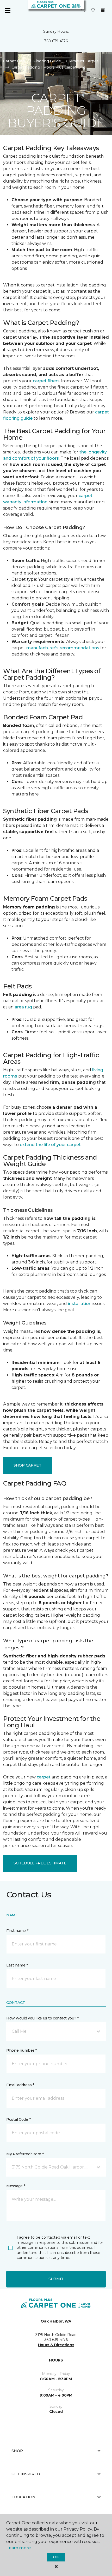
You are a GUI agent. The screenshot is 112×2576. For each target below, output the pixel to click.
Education (23, 2497)
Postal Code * (18, 2119)
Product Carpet (84, 61)
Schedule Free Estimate (40, 1863)
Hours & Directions (56, 2345)
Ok (56, 2557)
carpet (44, 1777)
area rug (23, 1007)
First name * (17, 1931)
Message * (16, 2186)
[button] (83, 10)
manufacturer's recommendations (63, 648)
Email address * (20, 2085)
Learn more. (19, 2548)
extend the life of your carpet (50, 1145)
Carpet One (14, 61)
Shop (17, 2451)
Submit (56, 2279)
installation (80, 1304)
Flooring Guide (47, 61)
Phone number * (21, 2050)
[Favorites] (93, 10)
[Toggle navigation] (8, 10)
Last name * (17, 1965)
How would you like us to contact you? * (42, 2018)
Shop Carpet (27, 1465)
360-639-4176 (56, 41)
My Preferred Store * (25, 2154)
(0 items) (103, 10)
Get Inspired (26, 2474)
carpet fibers (46, 381)
